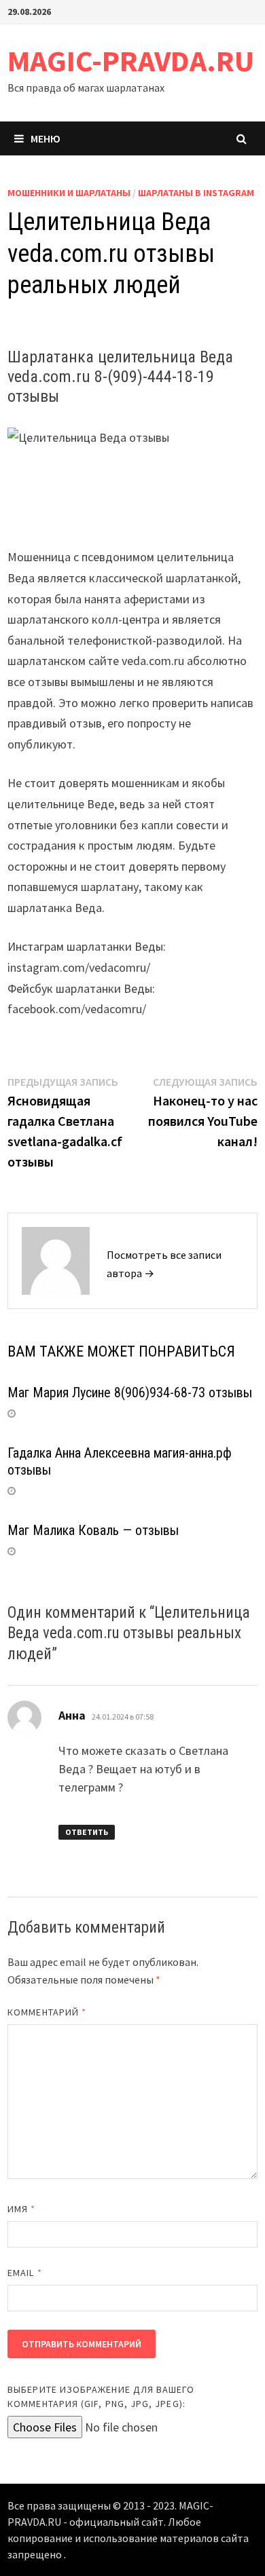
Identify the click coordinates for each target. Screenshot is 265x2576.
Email (25, 2273)
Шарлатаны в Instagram (196, 193)
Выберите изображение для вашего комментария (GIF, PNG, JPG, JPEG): (101, 2397)
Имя (21, 2209)
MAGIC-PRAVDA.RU (131, 61)
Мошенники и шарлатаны (69, 193)
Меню (46, 138)
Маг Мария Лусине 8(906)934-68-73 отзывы (130, 1393)
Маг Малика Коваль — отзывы (93, 1530)
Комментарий (47, 2012)
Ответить (87, 1832)
